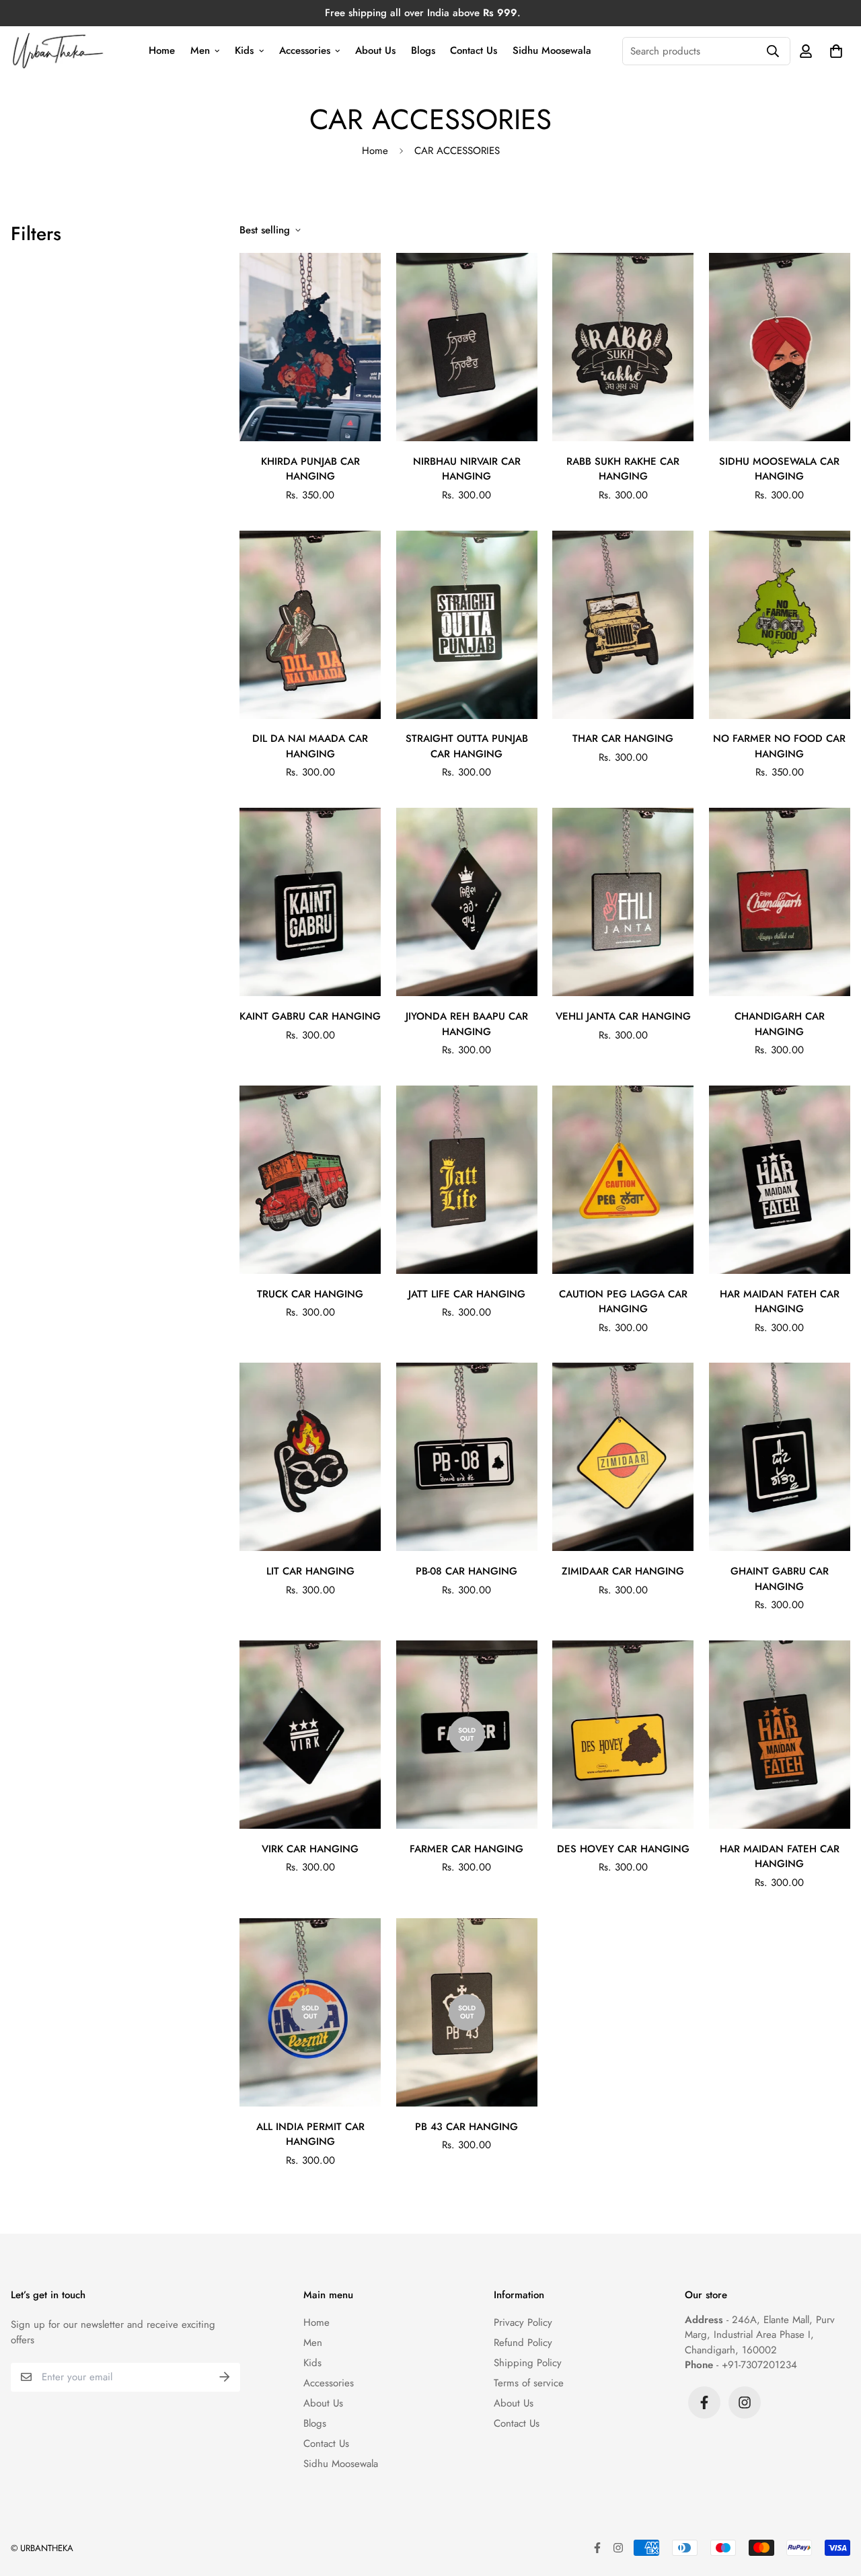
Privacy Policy (523, 2322)
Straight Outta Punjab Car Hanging (467, 746)
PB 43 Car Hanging (466, 2127)
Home (162, 50)
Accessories (305, 50)
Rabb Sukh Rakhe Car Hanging (623, 469)
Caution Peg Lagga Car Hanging (623, 1302)
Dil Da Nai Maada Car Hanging (310, 746)
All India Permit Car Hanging (310, 2134)
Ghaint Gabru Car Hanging (780, 1579)
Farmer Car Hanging (466, 1849)
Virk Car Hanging (310, 1849)
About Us (375, 50)
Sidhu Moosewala (552, 50)
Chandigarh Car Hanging (780, 1024)
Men (200, 50)
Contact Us (474, 50)
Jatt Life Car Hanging (467, 1294)
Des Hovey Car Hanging (623, 1849)
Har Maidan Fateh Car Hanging (780, 1302)
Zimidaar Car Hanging (623, 1571)
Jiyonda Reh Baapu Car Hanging (467, 1024)
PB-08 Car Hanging (466, 1571)
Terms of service (529, 2383)
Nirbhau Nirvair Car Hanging (467, 469)
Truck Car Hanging (310, 1294)
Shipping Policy (528, 2363)
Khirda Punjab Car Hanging (310, 469)
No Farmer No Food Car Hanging (779, 746)
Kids (244, 50)
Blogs (423, 50)
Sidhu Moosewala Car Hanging (779, 469)
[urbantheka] (59, 51)
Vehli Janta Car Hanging (623, 1016)
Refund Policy (523, 2343)
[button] (833, 51)
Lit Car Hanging (310, 1571)
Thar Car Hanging (623, 738)
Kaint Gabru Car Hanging (310, 1016)
